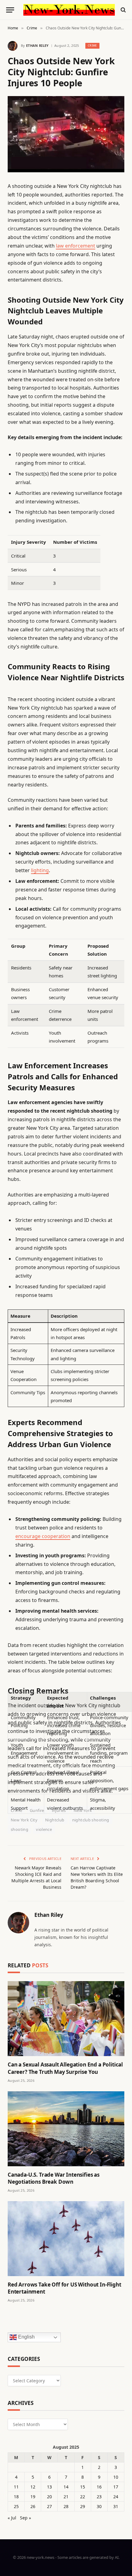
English (26, 2337)
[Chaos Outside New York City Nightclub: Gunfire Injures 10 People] (66, 134)
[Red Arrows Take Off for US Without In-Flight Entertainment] (66, 2239)
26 (33, 2506)
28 (66, 2506)
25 (16, 2506)
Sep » (25, 2518)
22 (83, 2497)
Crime (92, 45)
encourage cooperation (43, 1536)
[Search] (123, 10)
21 (66, 2497)
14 (66, 2487)
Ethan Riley (37, 45)
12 (33, 2487)
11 (16, 2487)
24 (116, 2497)
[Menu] (10, 10)
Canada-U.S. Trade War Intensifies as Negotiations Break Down (54, 2178)
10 (116, 2477)
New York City (24, 1820)
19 (33, 2497)
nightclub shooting (91, 1820)
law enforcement (76, 246)
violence (44, 1829)
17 (116, 2487)
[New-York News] (69, 10)
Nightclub (55, 1820)
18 (16, 2497)
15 (83, 2487)
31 (116, 2506)
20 (49, 2497)
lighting (40, 870)
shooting (19, 1829)
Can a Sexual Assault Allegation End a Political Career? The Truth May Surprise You (65, 2068)
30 (99, 2506)
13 (49, 2487)
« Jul (12, 2518)
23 (99, 2497)
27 (49, 2506)
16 (99, 2487)
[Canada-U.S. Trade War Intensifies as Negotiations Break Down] (66, 2129)
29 (83, 2506)
